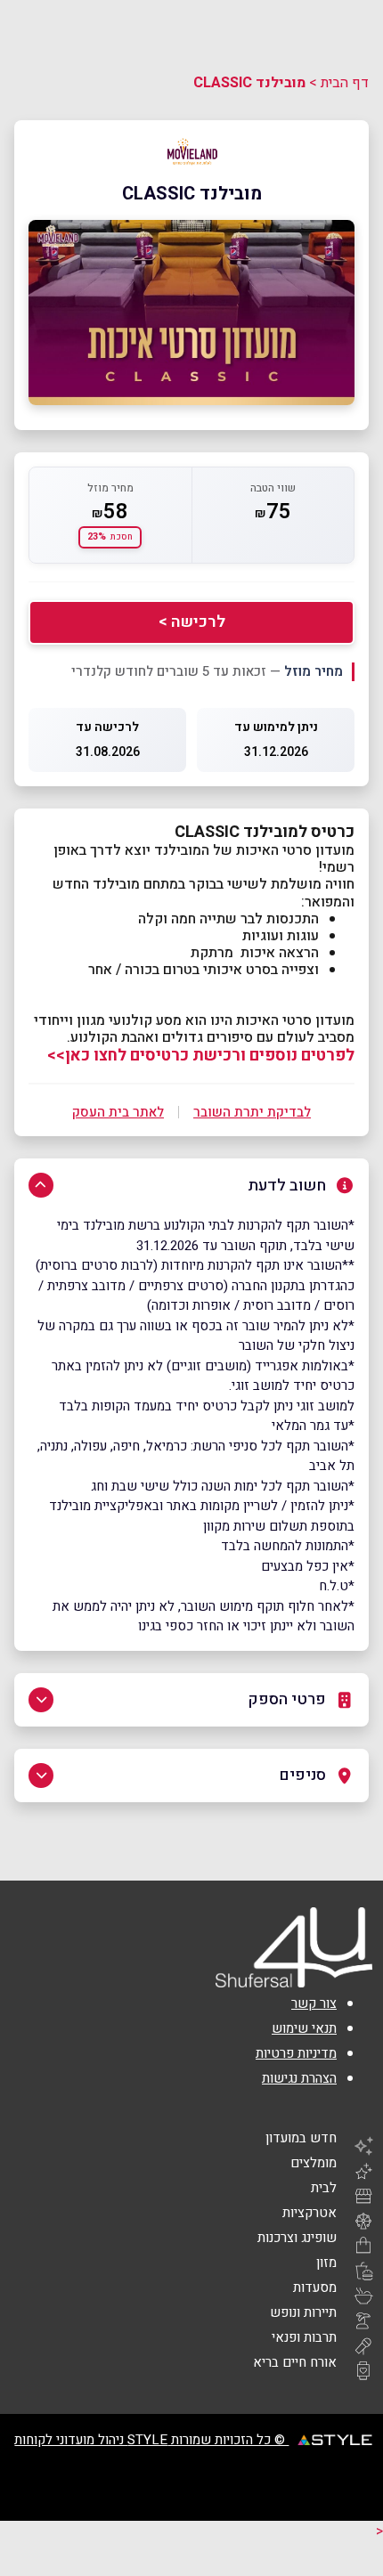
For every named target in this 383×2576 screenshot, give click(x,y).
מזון (326, 2263)
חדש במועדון (301, 2138)
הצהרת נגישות (299, 2078)
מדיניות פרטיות (296, 2053)
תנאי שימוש (304, 2028)
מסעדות (315, 2288)
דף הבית (345, 83)
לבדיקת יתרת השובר (252, 1112)
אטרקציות (310, 2213)
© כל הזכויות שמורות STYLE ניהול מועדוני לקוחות (151, 2440)
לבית (324, 2188)
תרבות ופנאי (304, 2337)
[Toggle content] (41, 1185)
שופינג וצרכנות (297, 2238)
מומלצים (314, 2163)
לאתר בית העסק (118, 1112)
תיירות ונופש (303, 2312)
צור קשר (314, 2003)
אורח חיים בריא (295, 2362)
